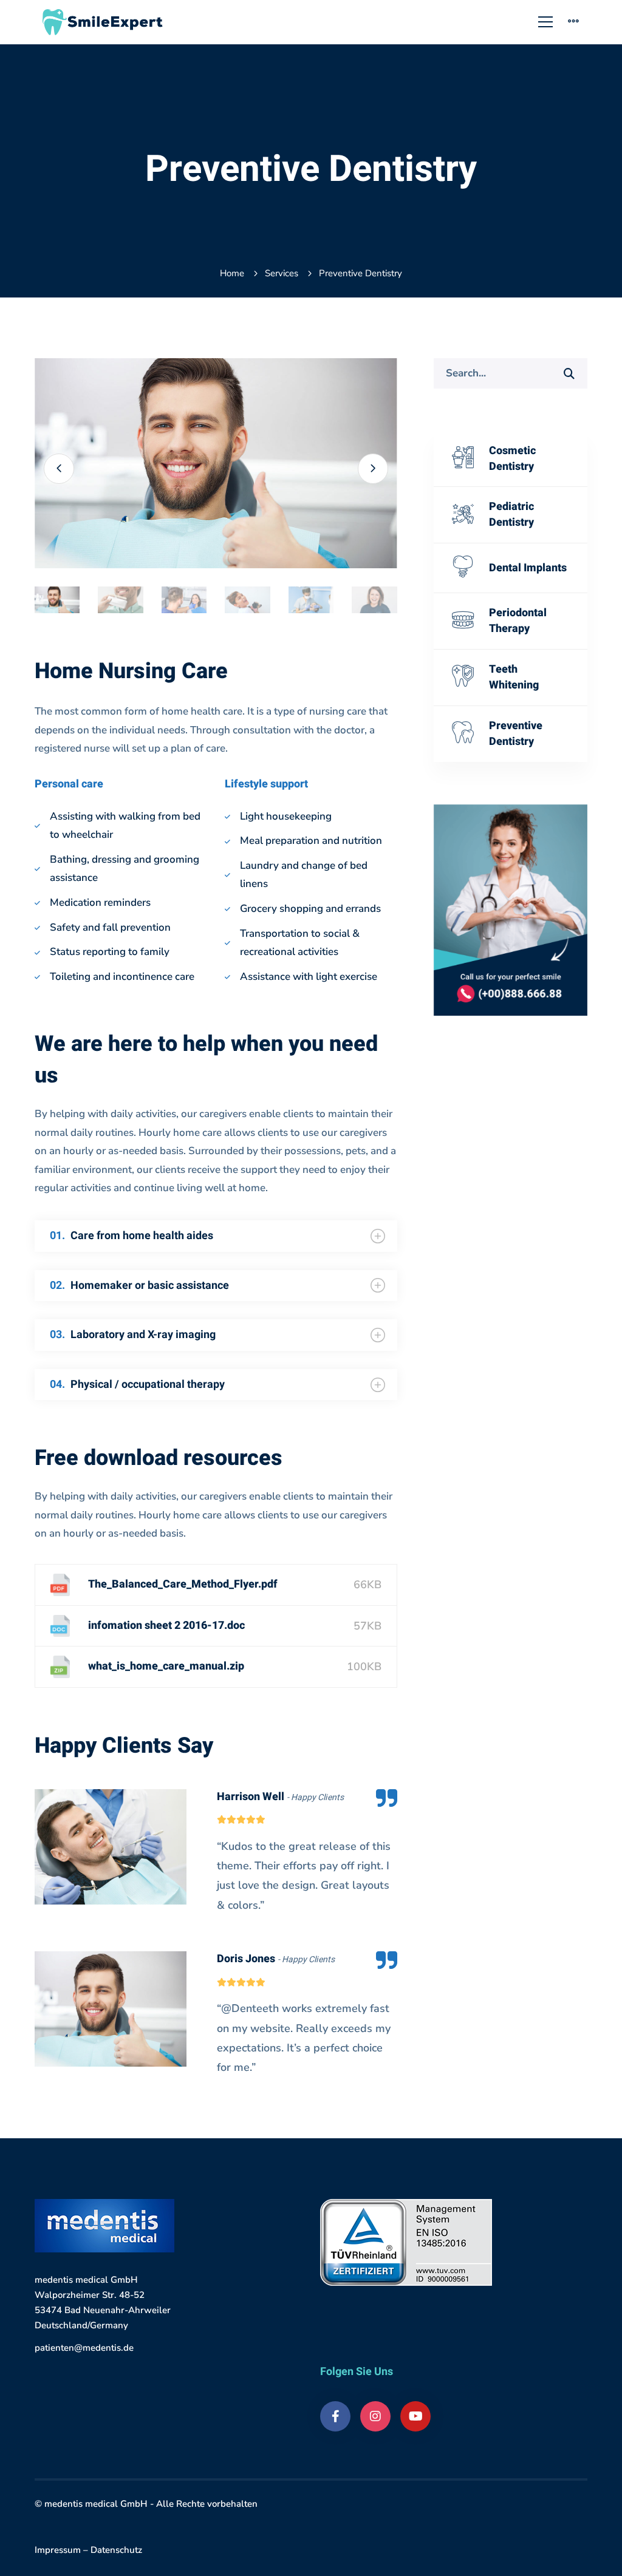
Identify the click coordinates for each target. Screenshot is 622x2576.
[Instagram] (375, 2416)
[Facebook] (335, 2416)
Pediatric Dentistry (511, 515)
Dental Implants (528, 568)
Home (232, 273)
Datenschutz (116, 2550)
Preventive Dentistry (516, 734)
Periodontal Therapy (518, 621)
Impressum (58, 2550)
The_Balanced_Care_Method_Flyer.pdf (183, 1584)
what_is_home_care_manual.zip (166, 1666)
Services (282, 273)
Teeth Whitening (514, 677)
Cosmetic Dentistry (512, 459)
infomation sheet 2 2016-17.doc (166, 1626)
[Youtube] (415, 2416)
